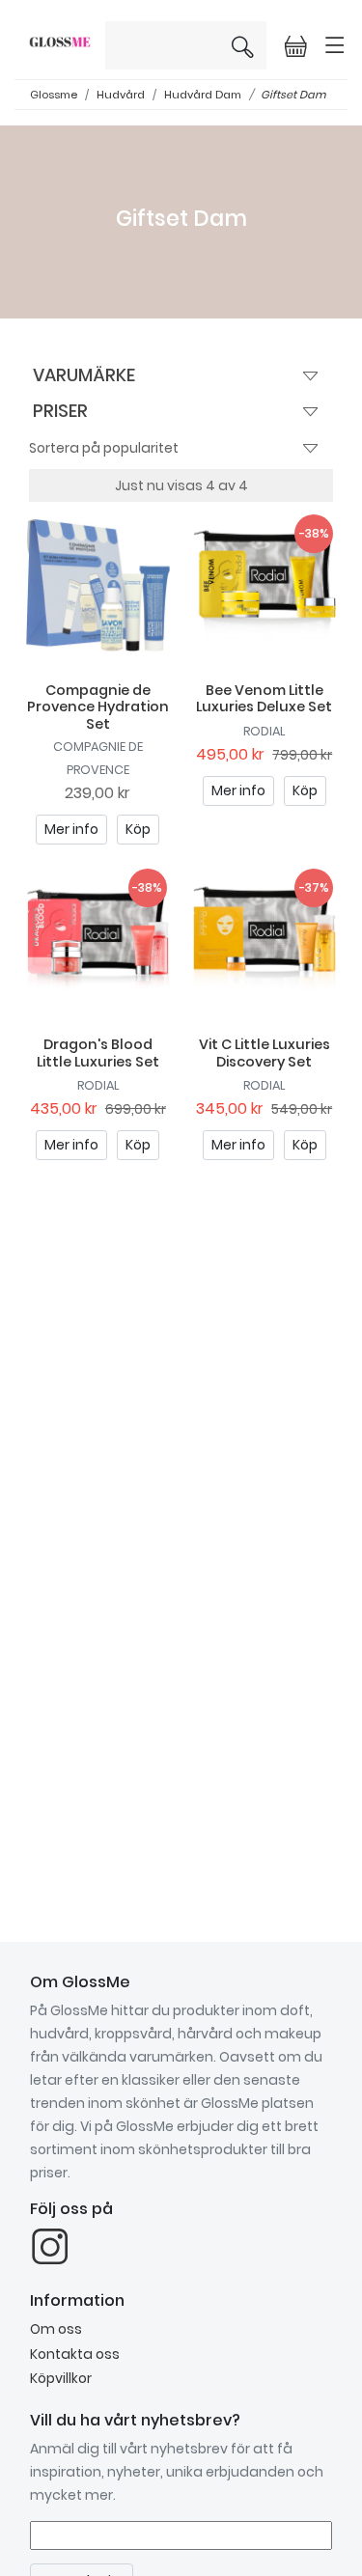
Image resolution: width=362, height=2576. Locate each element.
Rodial (264, 731)
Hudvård (121, 95)
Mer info (71, 829)
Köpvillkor (61, 2378)
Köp (138, 829)
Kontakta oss (75, 2354)
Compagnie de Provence (98, 758)
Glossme (54, 95)
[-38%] (265, 584)
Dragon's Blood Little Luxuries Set (98, 1053)
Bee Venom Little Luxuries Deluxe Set (264, 698)
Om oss (56, 2329)
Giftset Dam (293, 95)
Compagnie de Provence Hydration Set (98, 707)
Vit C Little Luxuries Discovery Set (265, 1053)
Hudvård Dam (203, 95)
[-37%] (265, 938)
